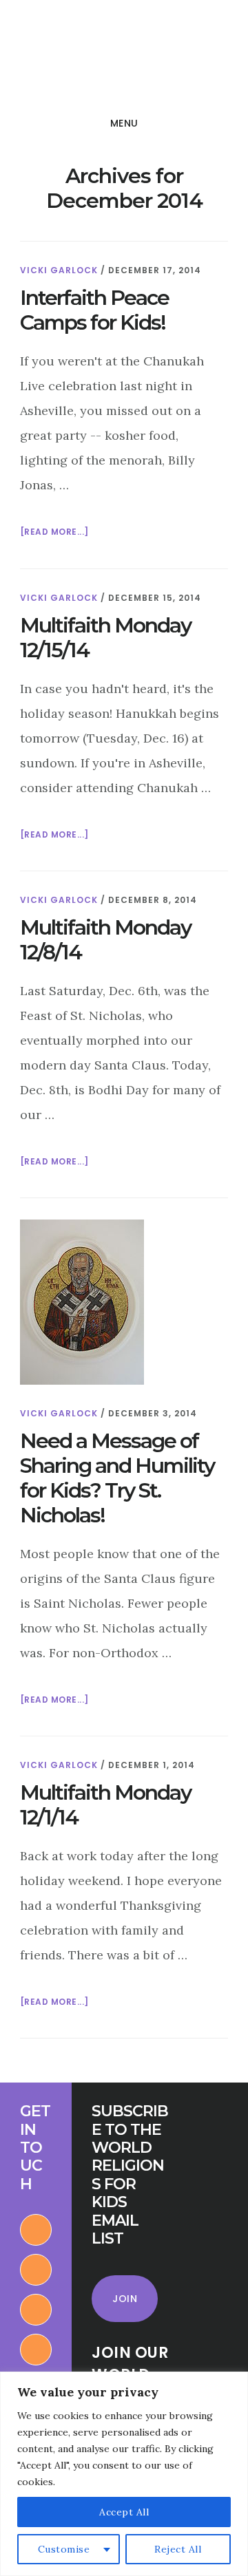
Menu (124, 123)
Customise (64, 2549)
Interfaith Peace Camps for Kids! (94, 310)
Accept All (124, 2512)
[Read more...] (54, 533)
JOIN (125, 2299)
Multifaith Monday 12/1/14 (105, 1805)
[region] (124, 2474)
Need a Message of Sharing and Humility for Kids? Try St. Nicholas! (117, 1478)
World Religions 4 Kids (109, 58)
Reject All (178, 2549)
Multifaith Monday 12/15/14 (105, 638)
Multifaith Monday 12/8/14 (105, 940)
